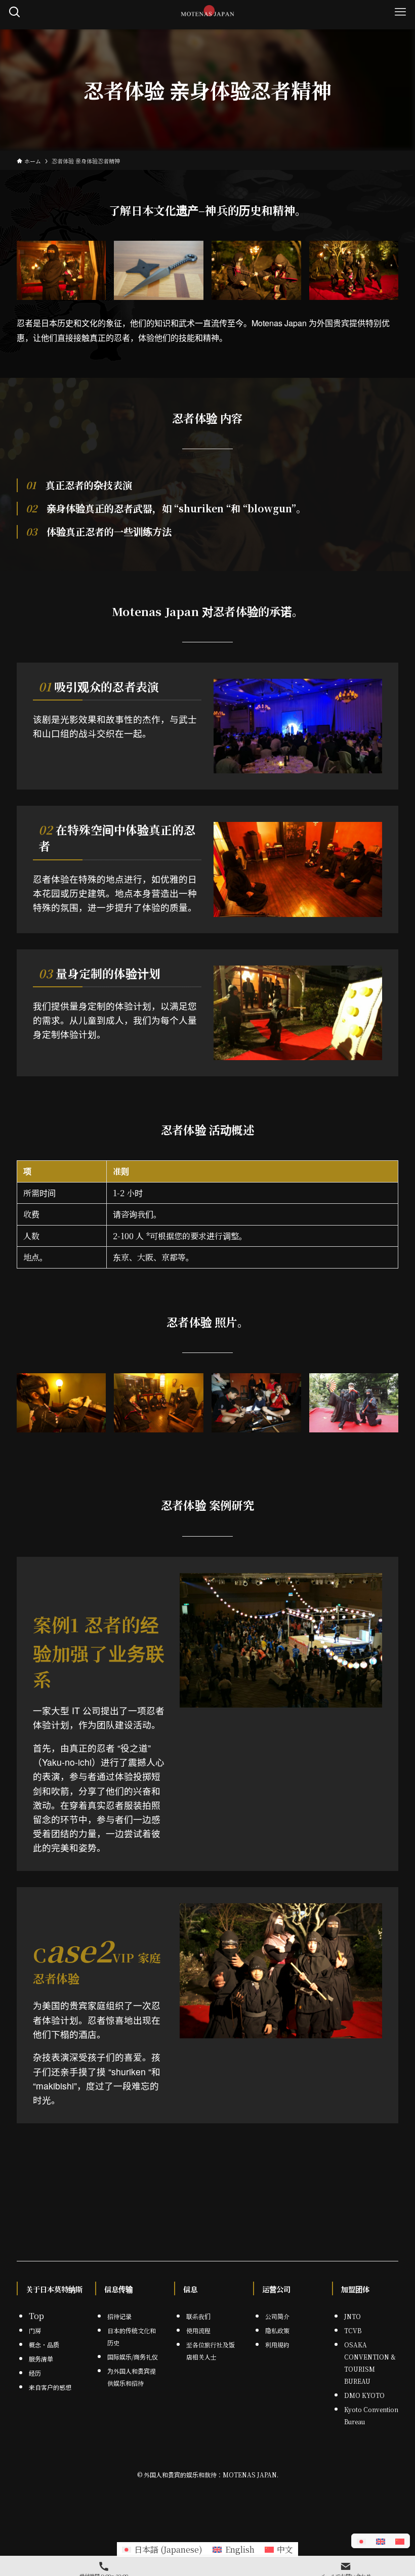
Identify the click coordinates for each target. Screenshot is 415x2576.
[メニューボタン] (400, 12)
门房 (35, 2330)
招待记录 (119, 2316)
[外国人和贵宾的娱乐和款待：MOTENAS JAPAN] (208, 12)
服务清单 (41, 2359)
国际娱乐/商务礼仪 (133, 2357)
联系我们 (198, 2316)
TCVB (353, 2330)
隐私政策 (277, 2330)
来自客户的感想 (50, 2387)
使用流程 (198, 2330)
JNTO (352, 2316)
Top (36, 2316)
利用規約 (277, 2345)
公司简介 (277, 2316)
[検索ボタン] (15, 12)
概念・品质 (44, 2345)
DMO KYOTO (364, 2395)
